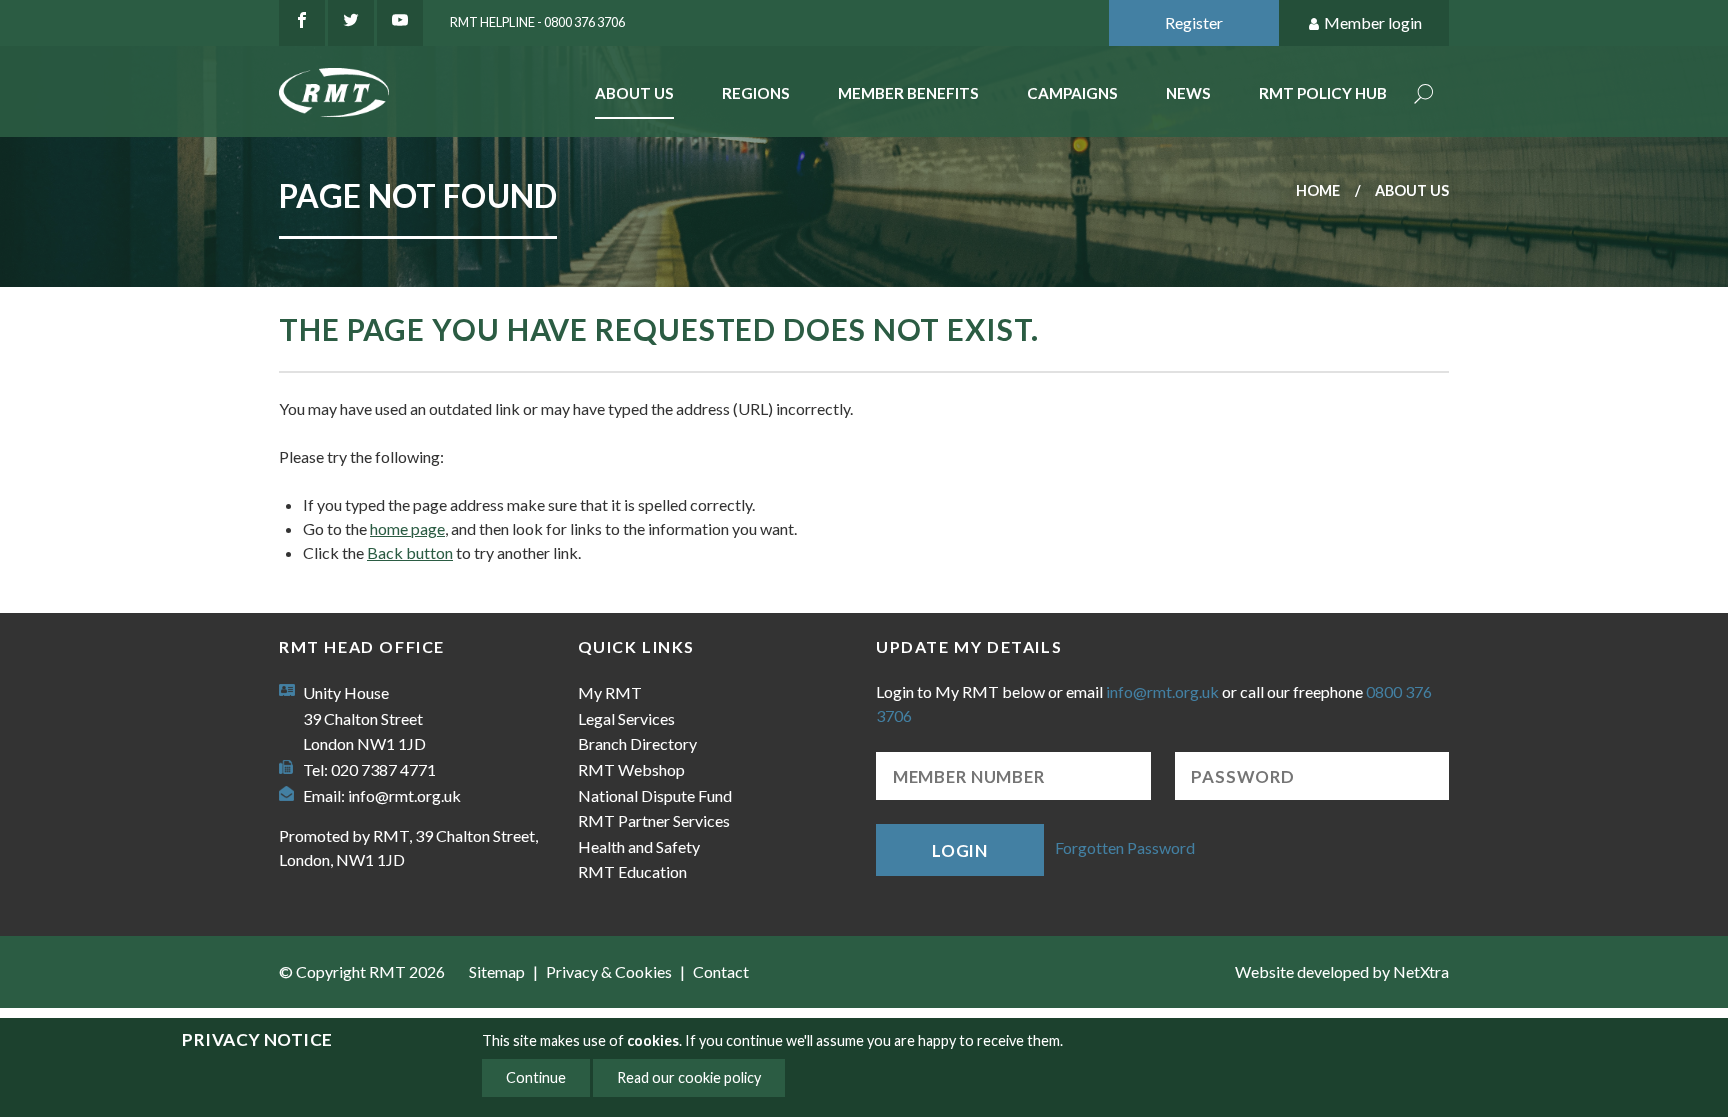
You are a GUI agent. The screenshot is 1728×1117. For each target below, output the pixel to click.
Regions (756, 93)
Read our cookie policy (689, 1077)
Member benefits (908, 93)
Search (1424, 95)
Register (1194, 22)
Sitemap (497, 971)
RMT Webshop (631, 769)
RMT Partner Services (654, 820)
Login (960, 850)
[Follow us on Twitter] (351, 23)
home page (407, 528)
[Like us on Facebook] (302, 23)
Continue (536, 1077)
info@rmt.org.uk (404, 795)
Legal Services (626, 718)
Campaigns (1072, 93)
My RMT (610, 692)
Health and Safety (639, 846)
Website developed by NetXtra (1342, 971)
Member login (1373, 22)
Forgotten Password (1125, 847)
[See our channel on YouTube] (400, 23)
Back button (410, 552)
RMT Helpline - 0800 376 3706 (537, 22)
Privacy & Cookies (609, 971)
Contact (721, 971)
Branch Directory (637, 743)
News (1188, 93)
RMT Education (632, 871)
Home (1318, 190)
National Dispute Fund (655, 795)
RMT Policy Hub (1323, 93)
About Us (634, 93)
